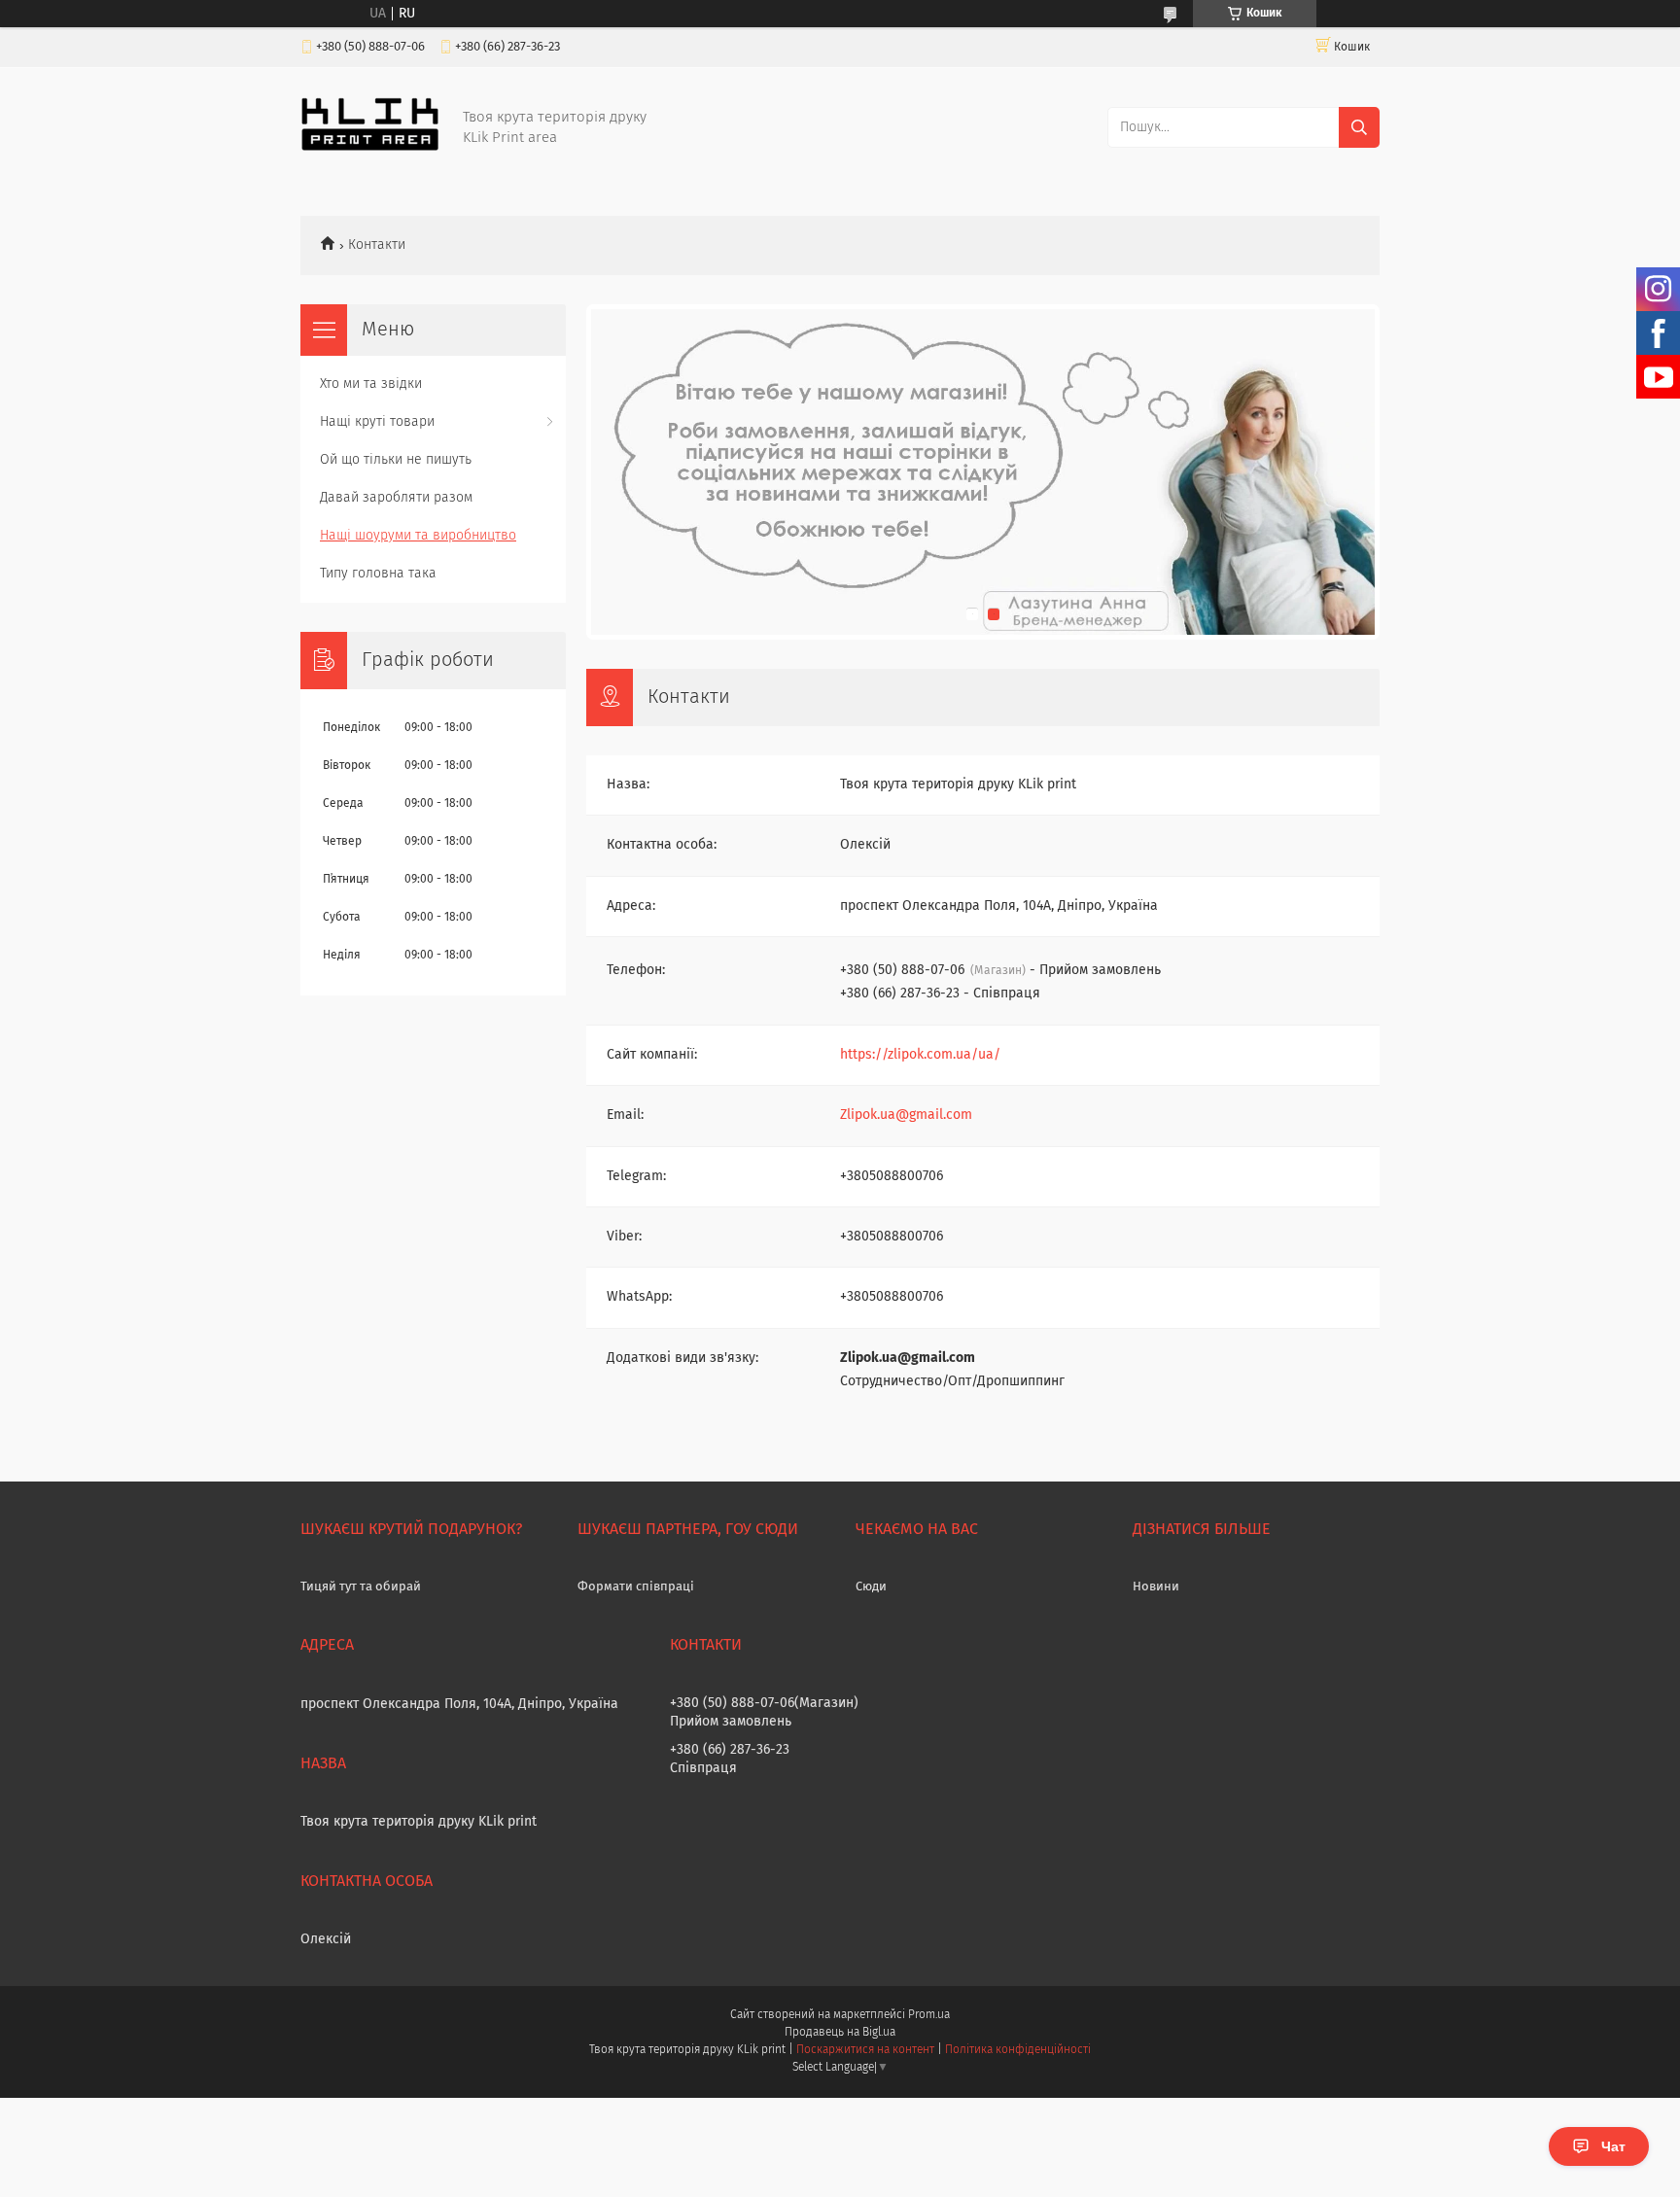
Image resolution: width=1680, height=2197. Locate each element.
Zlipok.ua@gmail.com (906, 1115)
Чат (1613, 2146)
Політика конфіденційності (1018, 2050)
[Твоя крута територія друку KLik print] (370, 148)
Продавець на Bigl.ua (840, 2033)
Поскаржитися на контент (865, 2050)
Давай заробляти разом (396, 498)
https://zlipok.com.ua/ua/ (920, 1055)
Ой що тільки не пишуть (396, 460)
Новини (1156, 1587)
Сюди (871, 1587)
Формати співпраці (636, 1587)
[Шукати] (1359, 127)
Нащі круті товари (377, 422)
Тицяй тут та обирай (361, 1587)
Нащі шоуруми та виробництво (418, 536)
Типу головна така (378, 574)
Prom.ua (929, 2015)
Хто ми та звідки (371, 384)
